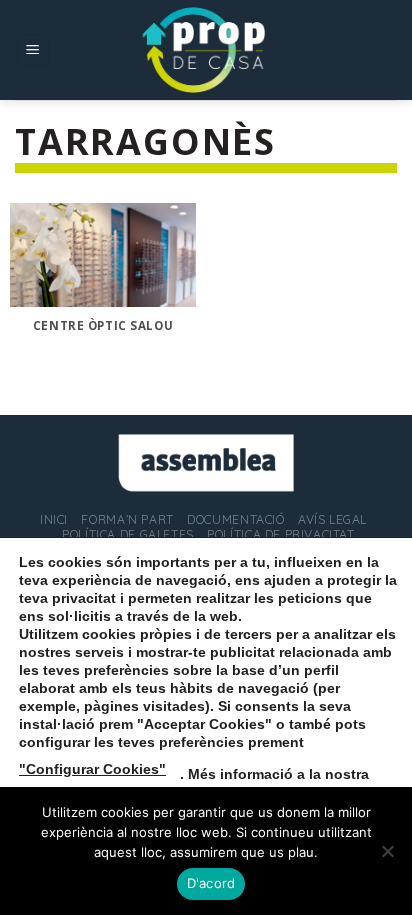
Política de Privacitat (280, 534)
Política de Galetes (128, 534)
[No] (387, 857)
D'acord (211, 883)
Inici (54, 519)
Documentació (235, 519)
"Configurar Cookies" (92, 769)
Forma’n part (127, 519)
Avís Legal (332, 519)
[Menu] (33, 50)
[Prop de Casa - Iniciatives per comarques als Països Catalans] (206, 50)
